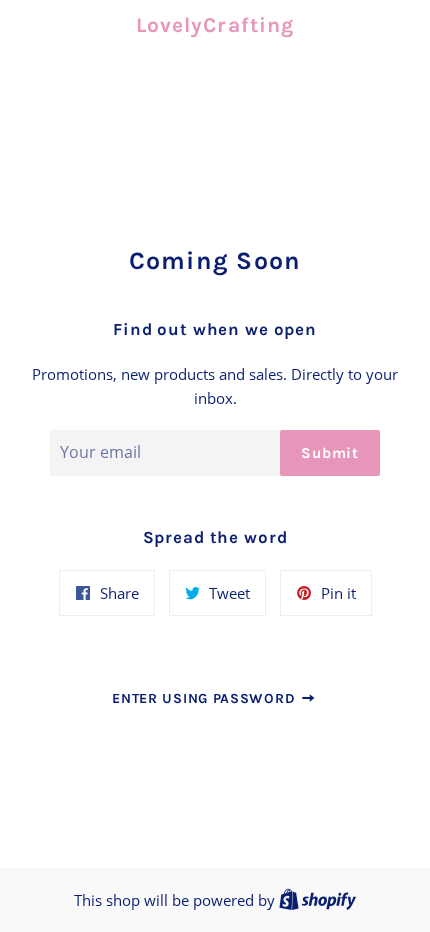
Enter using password (206, 698)
